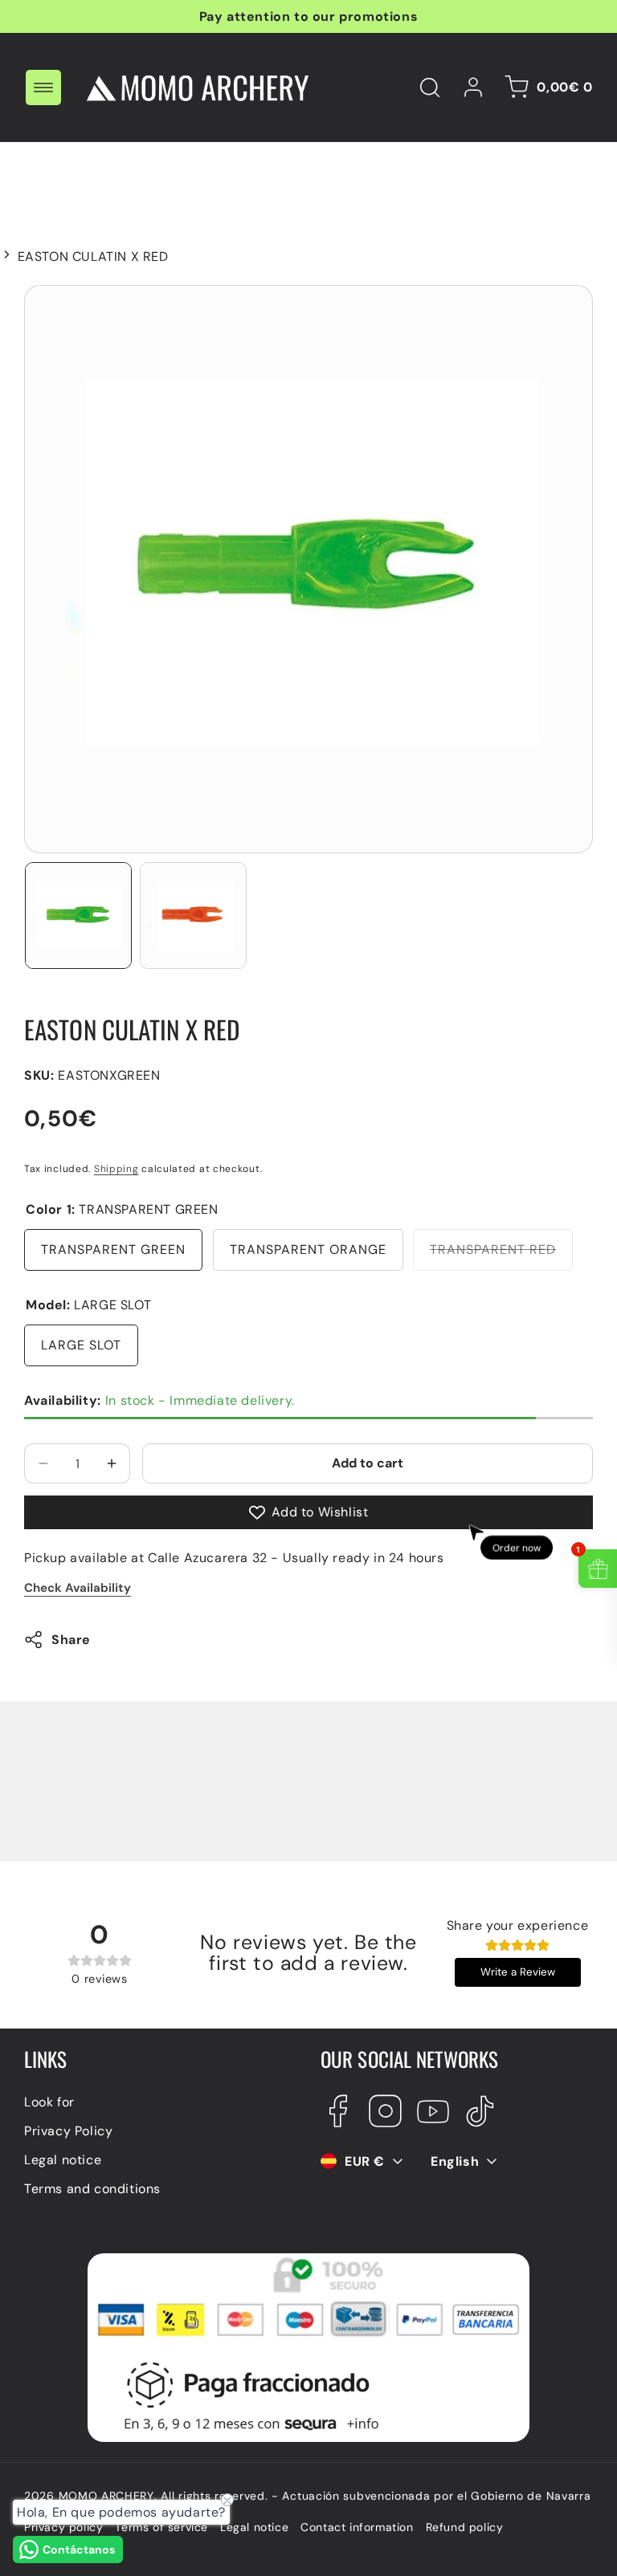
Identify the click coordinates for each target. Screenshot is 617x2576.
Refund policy (465, 2527)
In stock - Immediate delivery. (159, 1400)
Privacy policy (63, 2527)
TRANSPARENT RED (501, 1255)
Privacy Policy (68, 2131)
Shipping (116, 1169)
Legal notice (63, 2160)
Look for (49, 2102)
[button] (43, 87)
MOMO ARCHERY (106, 2496)
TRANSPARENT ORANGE (308, 1249)
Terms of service (161, 2527)
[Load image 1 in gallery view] (78, 916)
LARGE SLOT (81, 1345)
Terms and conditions (92, 2189)
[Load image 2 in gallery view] (193, 916)
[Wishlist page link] (378, 87)
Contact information (357, 2527)
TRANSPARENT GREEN (113, 1249)
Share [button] (71, 1640)
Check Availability (78, 1588)
